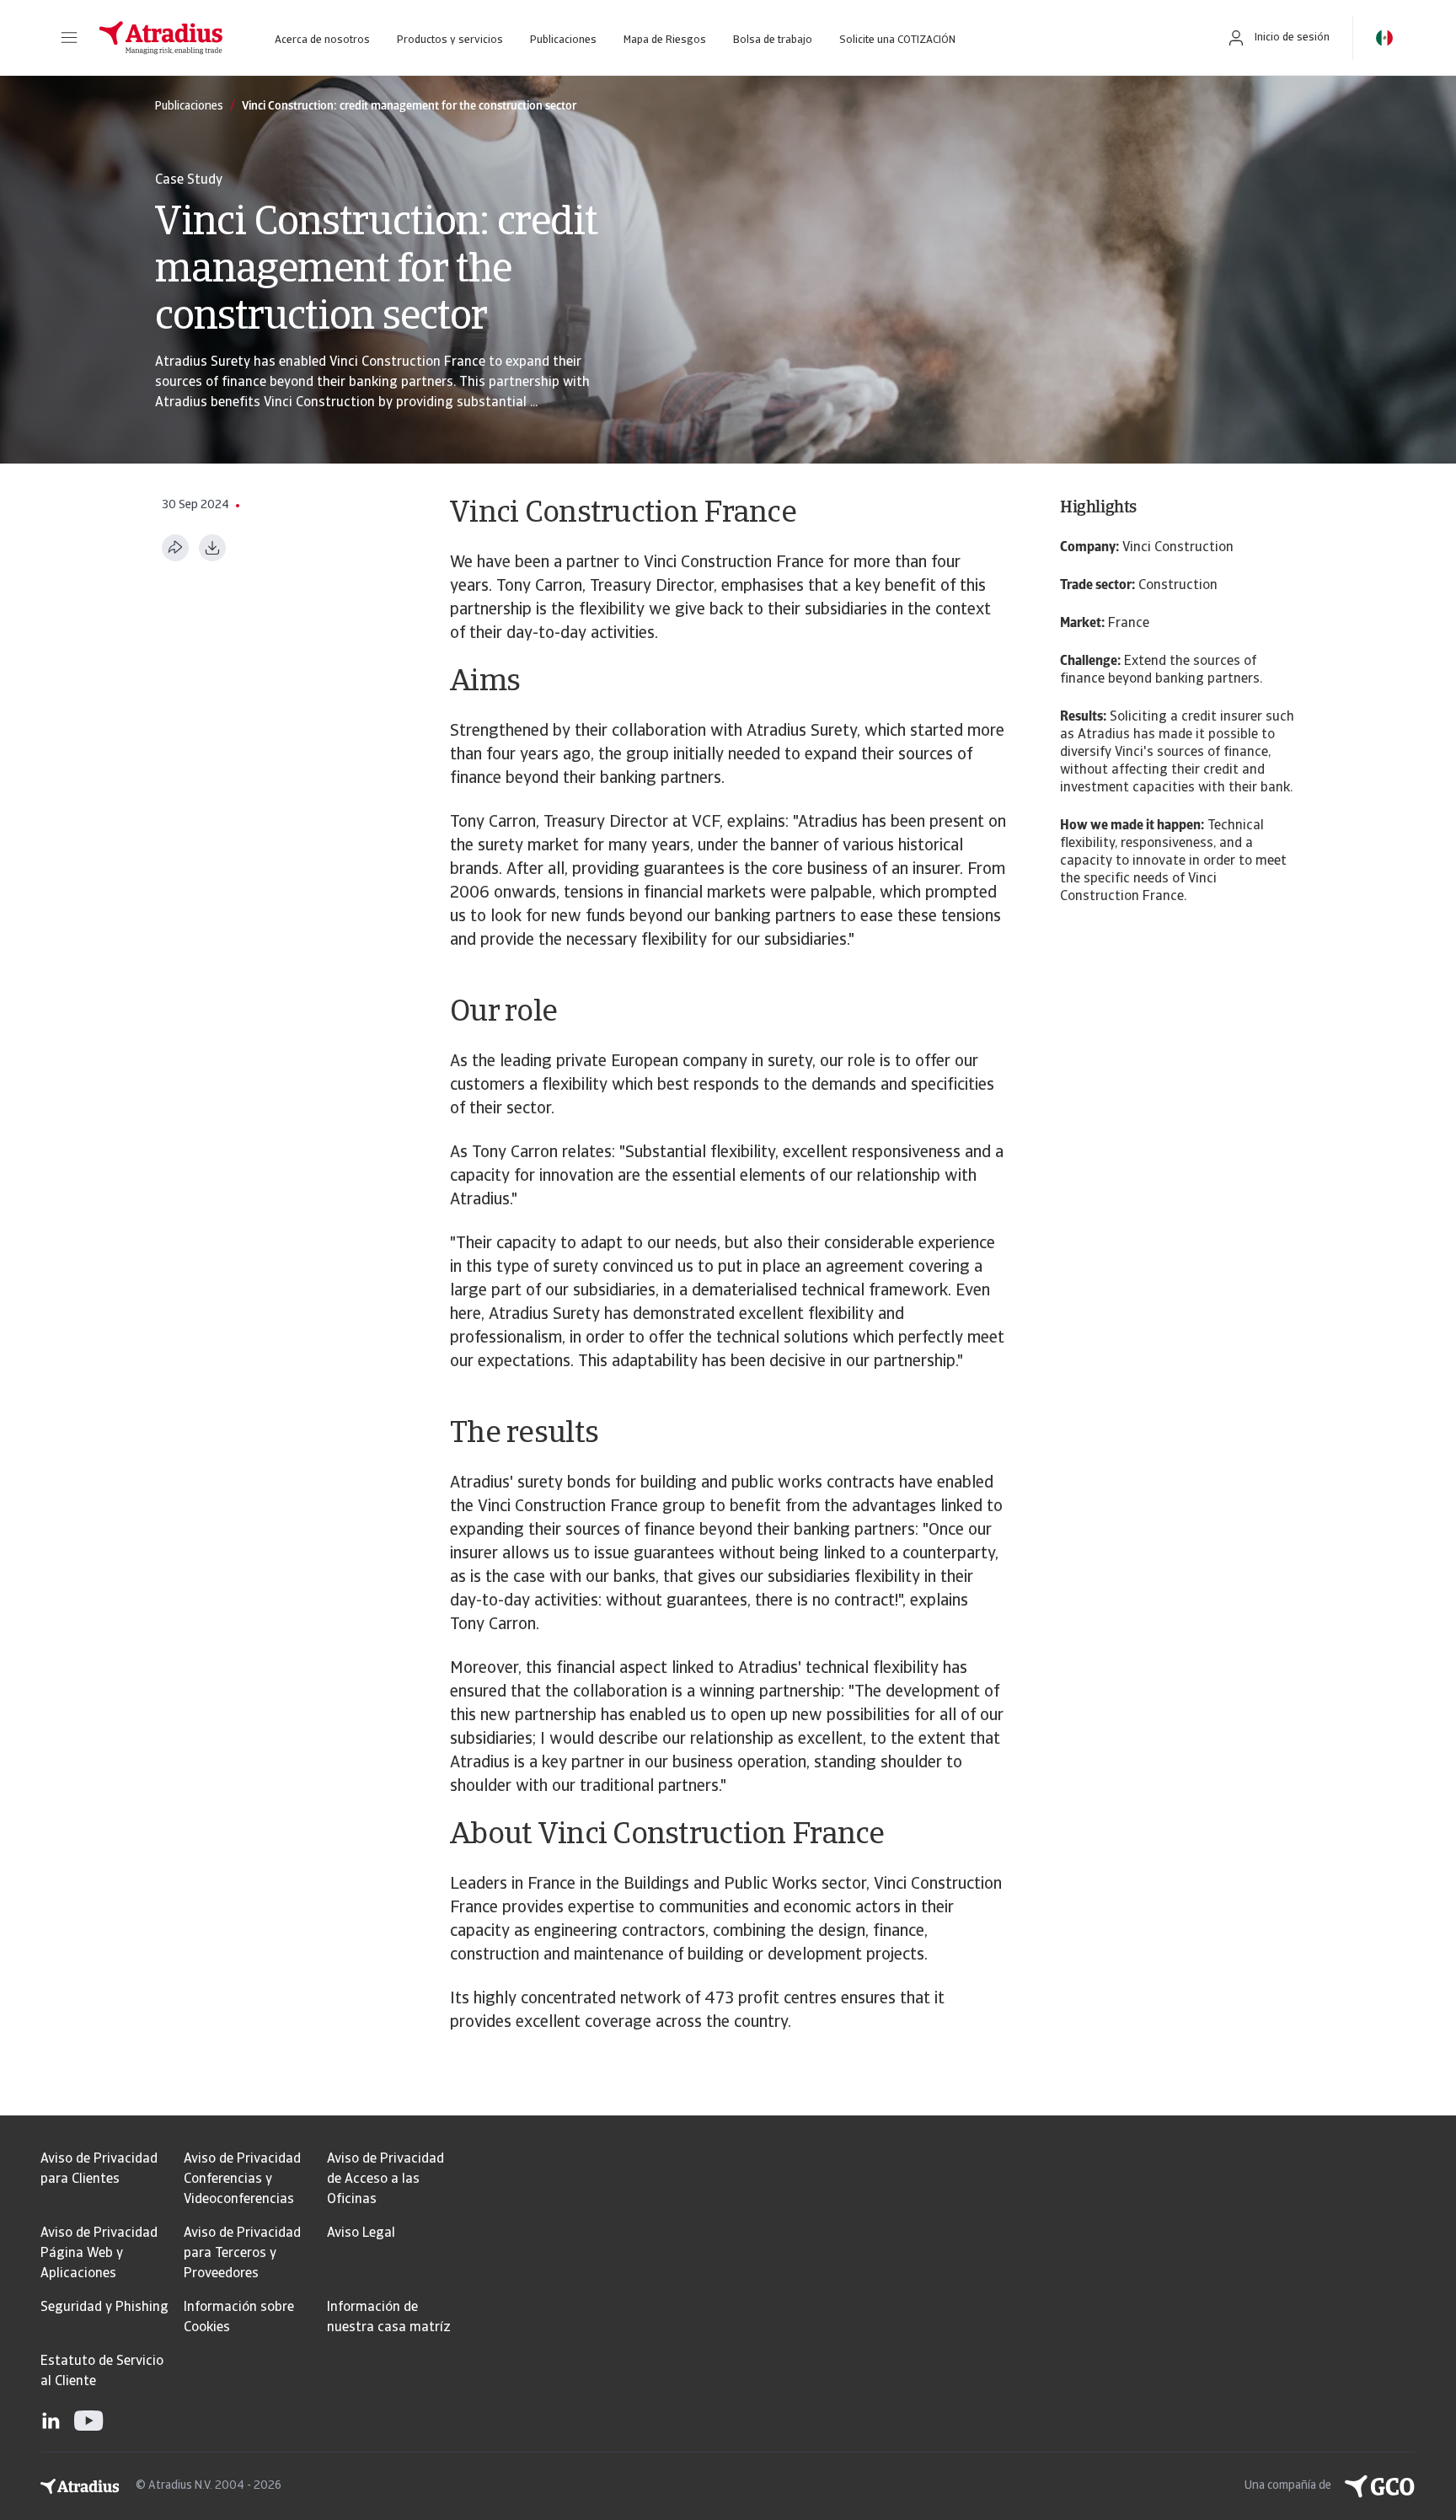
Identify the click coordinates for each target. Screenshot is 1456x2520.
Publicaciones (563, 40)
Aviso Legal (361, 2233)
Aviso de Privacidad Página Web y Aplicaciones (99, 2254)
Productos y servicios (450, 40)
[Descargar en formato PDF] (212, 548)
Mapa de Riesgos (665, 40)
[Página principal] (161, 38)
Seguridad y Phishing (104, 2308)
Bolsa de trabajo (773, 40)
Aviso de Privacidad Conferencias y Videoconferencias (242, 2180)
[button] (69, 38)
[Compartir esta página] (175, 548)
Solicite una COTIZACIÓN (897, 40)
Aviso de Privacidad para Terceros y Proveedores (242, 2254)
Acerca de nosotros (322, 40)
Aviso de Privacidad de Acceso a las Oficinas (385, 2180)
